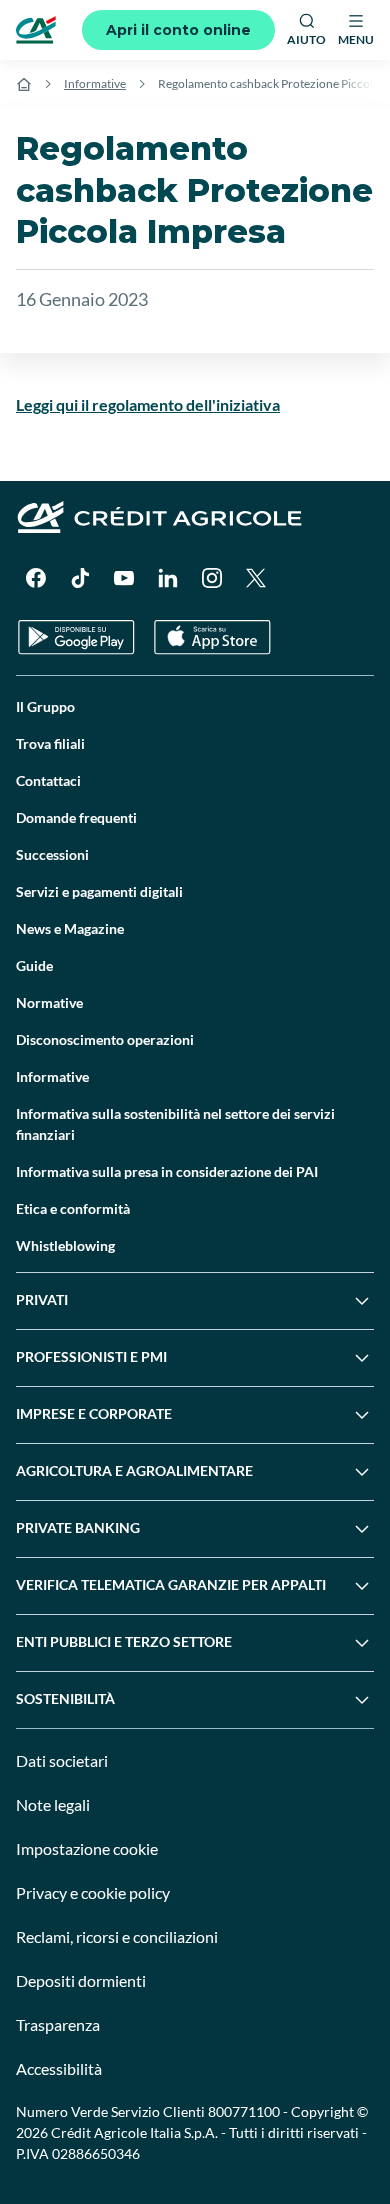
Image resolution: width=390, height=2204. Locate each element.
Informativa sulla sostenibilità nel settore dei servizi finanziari (175, 1124)
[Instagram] (212, 578)
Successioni (52, 854)
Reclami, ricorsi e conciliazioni (117, 1936)
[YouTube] (124, 578)
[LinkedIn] (168, 578)
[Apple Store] (212, 637)
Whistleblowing (65, 1245)
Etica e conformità (73, 1208)
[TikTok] (80, 578)
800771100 (244, 2111)
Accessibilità (59, 2068)
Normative (49, 1002)
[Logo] (36, 30)
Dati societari (62, 1760)
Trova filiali (50, 743)
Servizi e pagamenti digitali (99, 891)
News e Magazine (70, 928)
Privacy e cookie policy (93, 1892)
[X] (256, 578)
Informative (95, 83)
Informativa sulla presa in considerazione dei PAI (167, 1171)
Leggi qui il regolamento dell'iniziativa (148, 404)
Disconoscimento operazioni (105, 1039)
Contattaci (48, 780)
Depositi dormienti (81, 1980)
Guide (34, 965)
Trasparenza (58, 2024)
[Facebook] (36, 578)
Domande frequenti (76, 817)
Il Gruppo (45, 706)
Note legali (53, 1804)
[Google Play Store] (76, 637)
